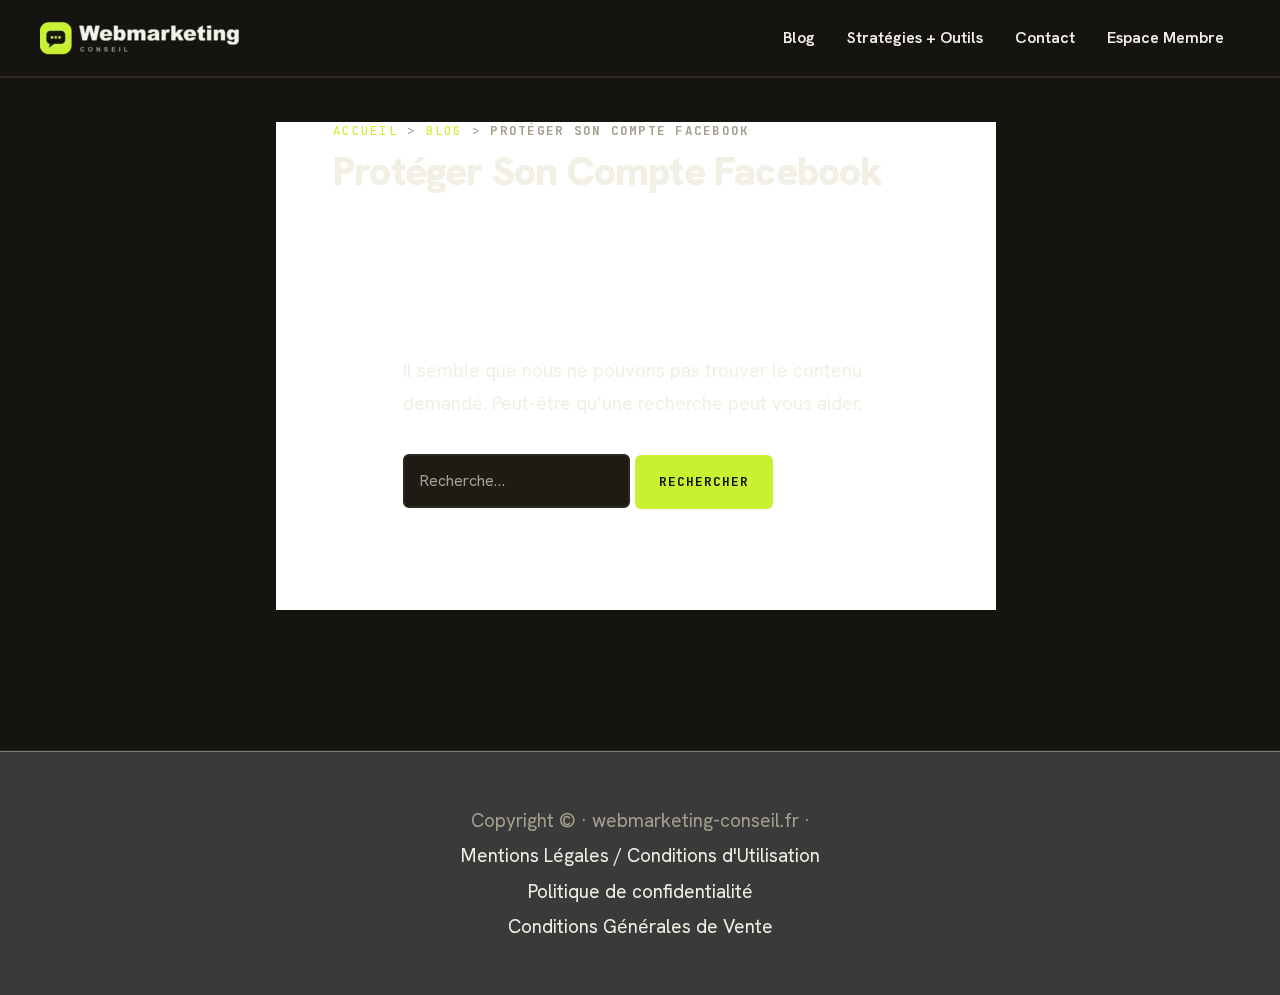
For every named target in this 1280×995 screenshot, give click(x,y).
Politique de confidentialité (640, 891)
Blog (799, 37)
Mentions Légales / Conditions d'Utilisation (640, 855)
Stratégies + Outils (915, 37)
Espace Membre (1165, 37)
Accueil (365, 130)
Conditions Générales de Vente (640, 926)
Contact (1045, 37)
